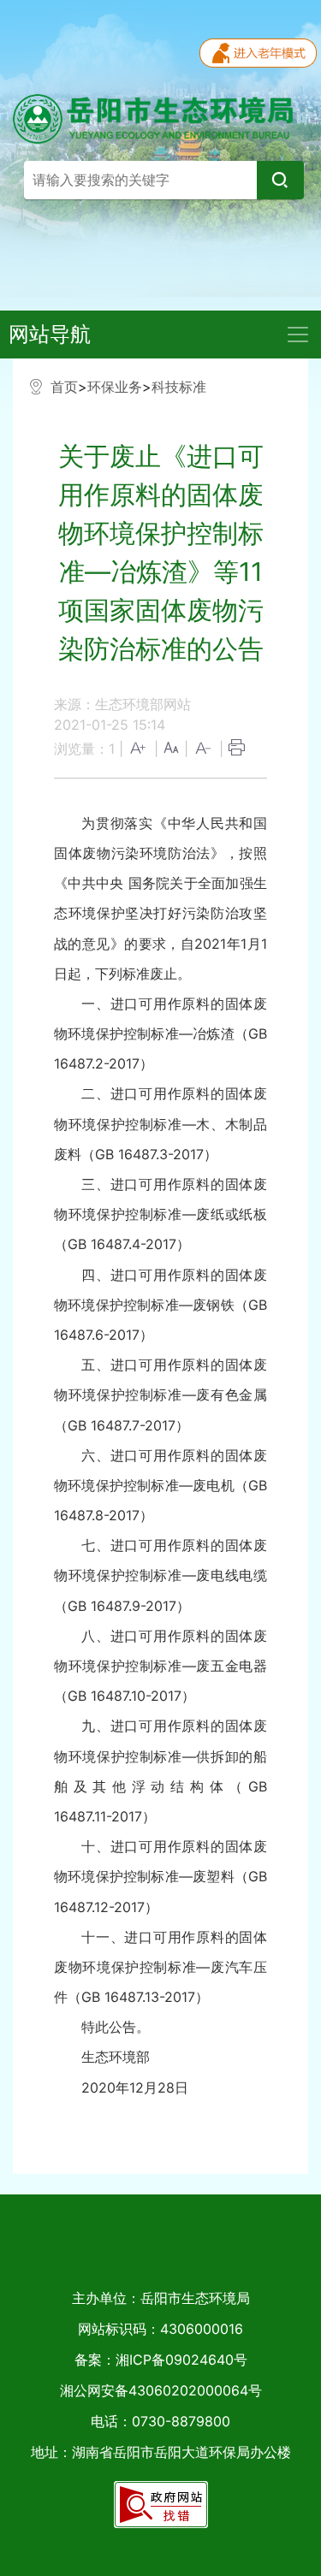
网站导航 (50, 334)
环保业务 (115, 387)
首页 (64, 387)
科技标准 (179, 387)
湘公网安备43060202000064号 (161, 2390)
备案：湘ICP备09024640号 (161, 2360)
